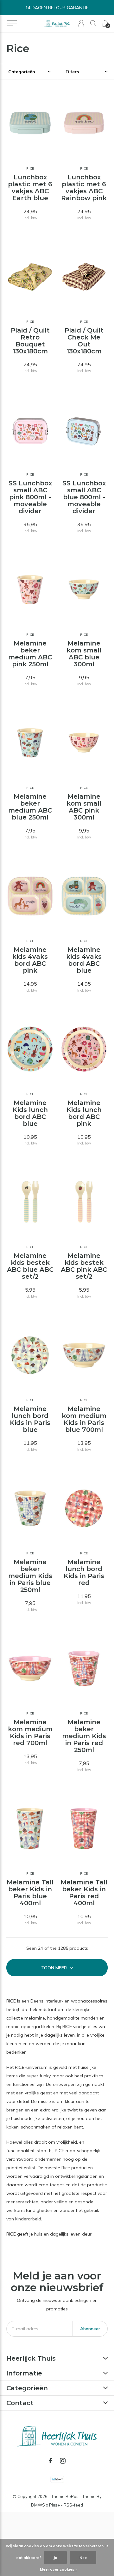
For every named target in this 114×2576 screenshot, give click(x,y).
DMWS (38, 2505)
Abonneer (90, 2329)
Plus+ (54, 2505)
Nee (83, 2558)
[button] (12, 23)
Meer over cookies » (59, 2569)
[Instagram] (63, 2461)
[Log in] (81, 23)
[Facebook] (50, 2461)
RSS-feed (73, 2505)
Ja (55, 2558)
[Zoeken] (93, 23)
